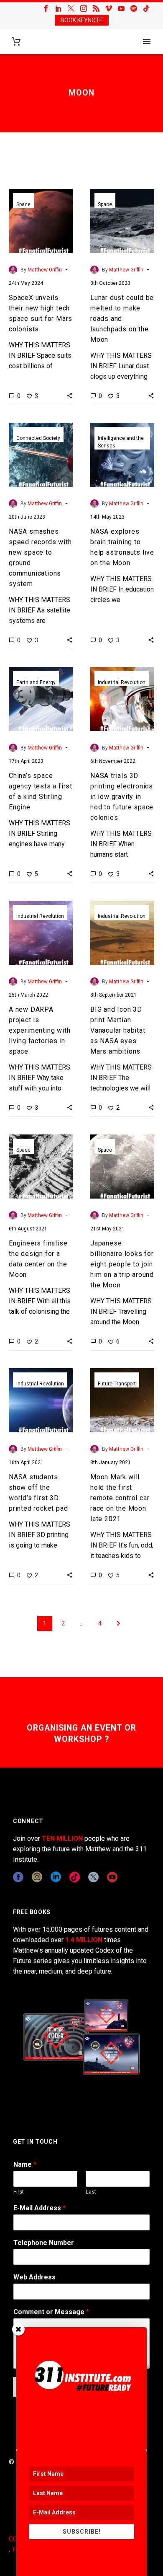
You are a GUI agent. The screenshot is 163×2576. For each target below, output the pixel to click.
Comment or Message (51, 2312)
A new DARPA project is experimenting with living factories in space (39, 1030)
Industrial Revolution (122, 682)
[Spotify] (134, 8)
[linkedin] (56, 1877)
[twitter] (93, 1877)
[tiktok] (75, 1877)
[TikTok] (146, 8)
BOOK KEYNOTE (82, 20)
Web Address (34, 2277)
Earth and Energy (36, 682)
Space (23, 204)
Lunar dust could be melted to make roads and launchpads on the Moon (122, 319)
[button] (70, 395)
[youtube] (112, 1877)
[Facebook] (46, 8)
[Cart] (16, 42)
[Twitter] (71, 8)
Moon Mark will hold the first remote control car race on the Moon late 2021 (120, 1498)
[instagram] (37, 1877)
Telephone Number (44, 2243)
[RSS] (96, 8)
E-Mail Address (39, 2208)
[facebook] (18, 1877)
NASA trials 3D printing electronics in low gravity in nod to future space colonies (122, 797)
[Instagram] (84, 8)
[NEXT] (118, 1623)
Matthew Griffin (45, 270)
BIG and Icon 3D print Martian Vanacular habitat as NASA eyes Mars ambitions (118, 1030)
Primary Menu (147, 41)
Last (91, 2192)
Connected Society (38, 438)
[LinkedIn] (59, 8)
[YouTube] (121, 8)
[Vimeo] (109, 8)
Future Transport (117, 1384)
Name (25, 2164)
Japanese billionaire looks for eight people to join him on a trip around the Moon (122, 1264)
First (19, 2192)
